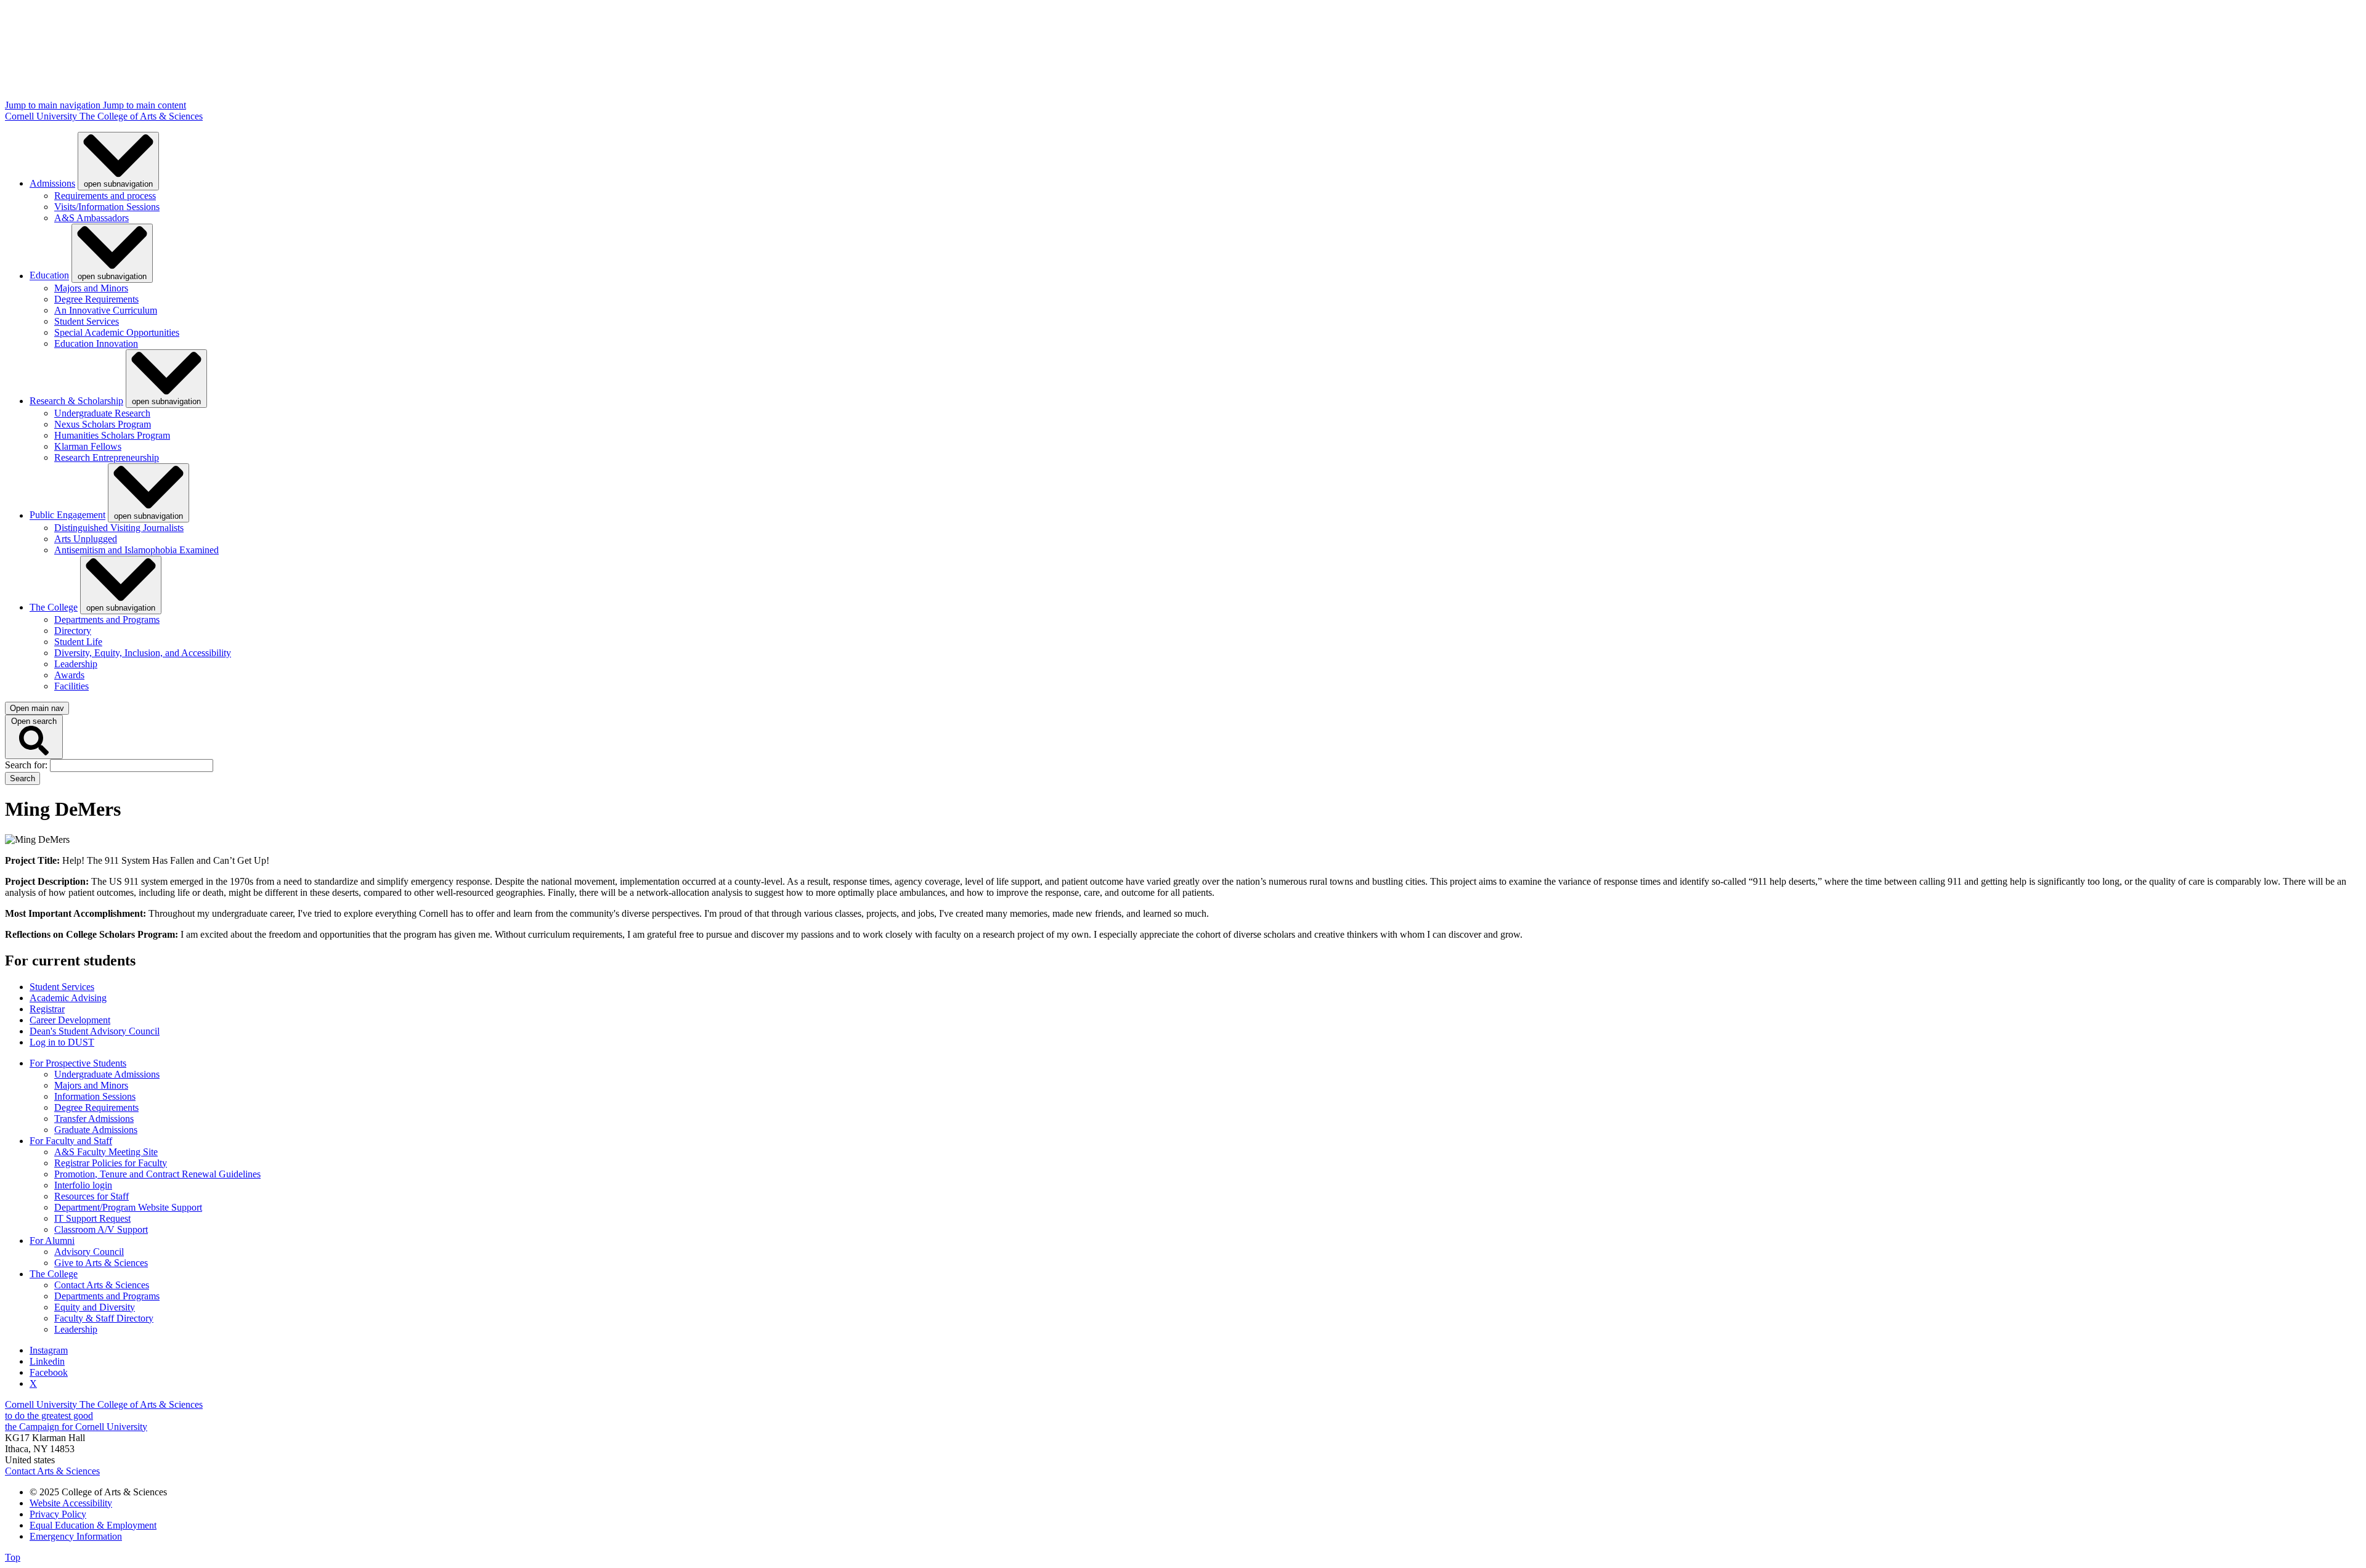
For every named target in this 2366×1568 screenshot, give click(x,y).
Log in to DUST (62, 1042)
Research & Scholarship (76, 401)
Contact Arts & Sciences (102, 1285)
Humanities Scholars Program (112, 435)
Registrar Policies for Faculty (111, 1163)
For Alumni (52, 1241)
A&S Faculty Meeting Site (106, 1152)
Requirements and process (105, 196)
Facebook (49, 1372)
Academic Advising (68, 998)
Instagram (49, 1350)
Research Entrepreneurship (107, 457)
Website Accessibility (71, 1503)
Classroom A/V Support (101, 1229)
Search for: (27, 765)
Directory (73, 631)
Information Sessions (95, 1096)
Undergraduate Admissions (107, 1074)
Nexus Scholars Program (103, 424)
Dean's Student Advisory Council (95, 1031)
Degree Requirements (96, 299)
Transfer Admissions (94, 1119)
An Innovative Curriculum (106, 310)
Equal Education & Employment (93, 1525)
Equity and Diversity (95, 1307)
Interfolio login (83, 1185)
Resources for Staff (91, 1196)
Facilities (71, 686)
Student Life (78, 642)
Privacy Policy (58, 1514)
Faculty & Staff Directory (104, 1318)
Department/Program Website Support (128, 1207)
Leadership (76, 664)
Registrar (47, 1009)
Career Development (70, 1020)
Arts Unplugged (86, 539)
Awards (69, 675)
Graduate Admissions (96, 1130)
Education (49, 276)
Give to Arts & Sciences (101, 1263)
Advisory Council (89, 1252)
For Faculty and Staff (71, 1141)
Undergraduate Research (102, 413)
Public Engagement (67, 515)
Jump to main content (144, 105)
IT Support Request (92, 1218)
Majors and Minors (91, 288)
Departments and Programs (107, 619)
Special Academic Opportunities (117, 332)
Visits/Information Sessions (107, 207)
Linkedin (47, 1361)
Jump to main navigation (54, 105)
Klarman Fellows (88, 446)
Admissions (52, 183)
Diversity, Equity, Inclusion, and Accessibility (143, 653)
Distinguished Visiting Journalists (119, 528)
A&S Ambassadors (91, 218)
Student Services (87, 321)
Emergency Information (76, 1536)
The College (54, 607)
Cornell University (42, 116)
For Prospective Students (78, 1063)
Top (13, 1557)
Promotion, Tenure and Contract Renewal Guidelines (157, 1174)
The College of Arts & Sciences (141, 116)
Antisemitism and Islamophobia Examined (136, 550)
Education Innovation (96, 343)
